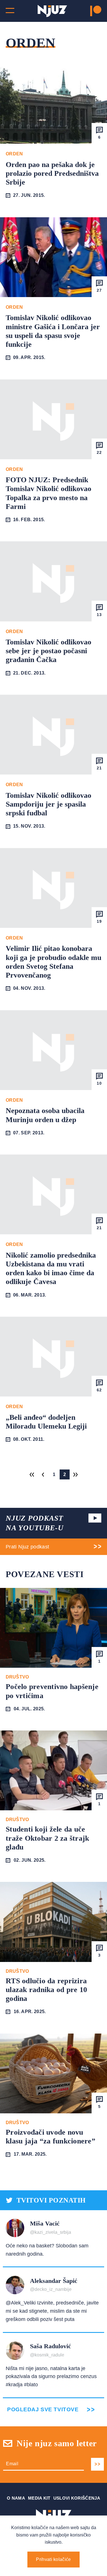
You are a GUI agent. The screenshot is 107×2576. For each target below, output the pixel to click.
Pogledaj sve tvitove (43, 2409)
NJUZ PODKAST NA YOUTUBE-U (35, 1523)
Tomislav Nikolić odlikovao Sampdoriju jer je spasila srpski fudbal (49, 804)
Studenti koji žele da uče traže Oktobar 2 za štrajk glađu (48, 1838)
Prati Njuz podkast (27, 1547)
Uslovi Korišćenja (77, 2498)
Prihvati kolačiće (53, 2559)
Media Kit (39, 2498)
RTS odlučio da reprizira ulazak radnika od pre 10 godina (46, 1990)
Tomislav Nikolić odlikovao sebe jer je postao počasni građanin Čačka (49, 651)
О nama (16, 2498)
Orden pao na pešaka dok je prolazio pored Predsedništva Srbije (52, 173)
